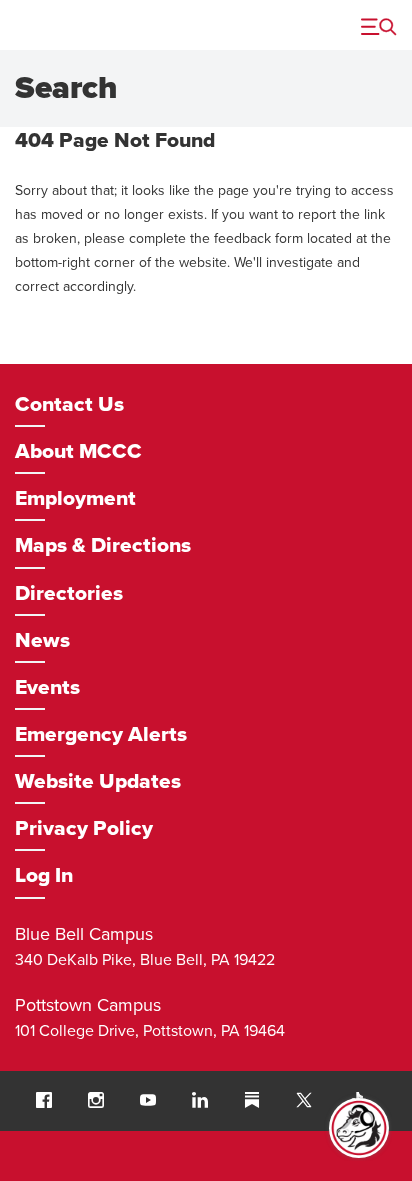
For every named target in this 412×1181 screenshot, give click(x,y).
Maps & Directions (103, 545)
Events (47, 687)
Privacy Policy (84, 828)
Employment (75, 498)
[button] (44, 1100)
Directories (69, 593)
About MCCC (78, 451)
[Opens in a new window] (304, 1101)
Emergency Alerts (101, 734)
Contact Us (69, 404)
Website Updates (98, 781)
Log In (44, 875)
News (42, 640)
